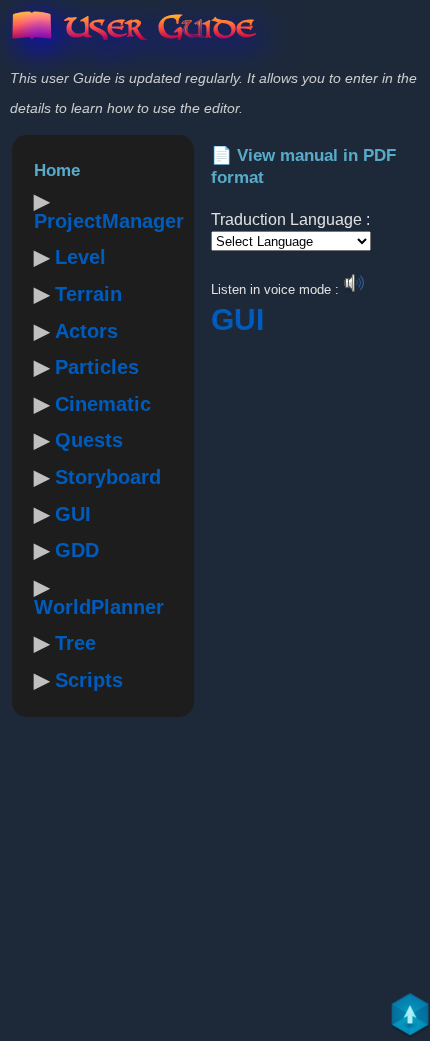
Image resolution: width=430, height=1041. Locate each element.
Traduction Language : (290, 219)
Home (57, 170)
